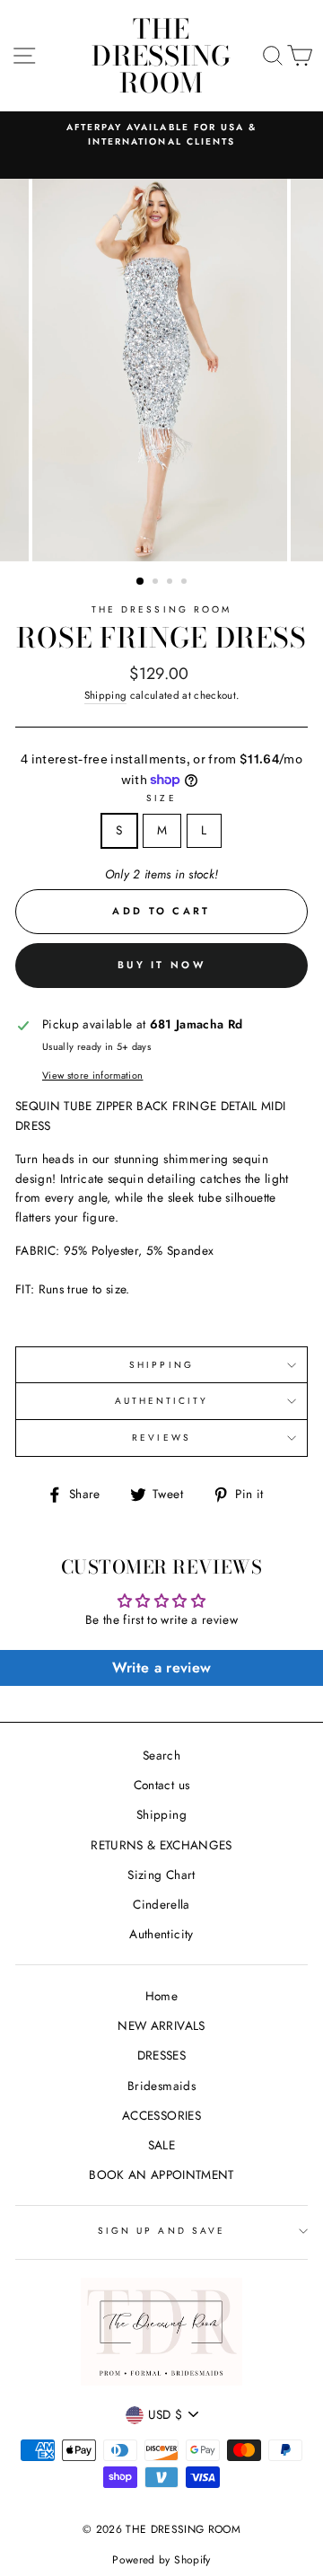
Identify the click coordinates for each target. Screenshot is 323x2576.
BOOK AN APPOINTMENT (161, 2175)
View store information (92, 1075)
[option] (161, 135)
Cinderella (161, 1904)
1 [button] (141, 582)
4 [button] (186, 583)
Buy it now (161, 965)
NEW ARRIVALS (161, 2025)
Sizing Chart (161, 1875)
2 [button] (157, 583)
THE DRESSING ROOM (161, 56)
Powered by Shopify (161, 2560)
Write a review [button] (162, 1667)
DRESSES (161, 2055)
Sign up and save (161, 2231)
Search (161, 1755)
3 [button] (171, 583)
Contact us (161, 1785)
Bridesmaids (161, 2086)
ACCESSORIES (161, 2115)
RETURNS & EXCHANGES (161, 1845)
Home (161, 1996)
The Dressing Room (161, 609)
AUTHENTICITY (162, 1401)
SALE (161, 2145)
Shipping (106, 695)
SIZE (161, 798)
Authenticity (161, 1934)
